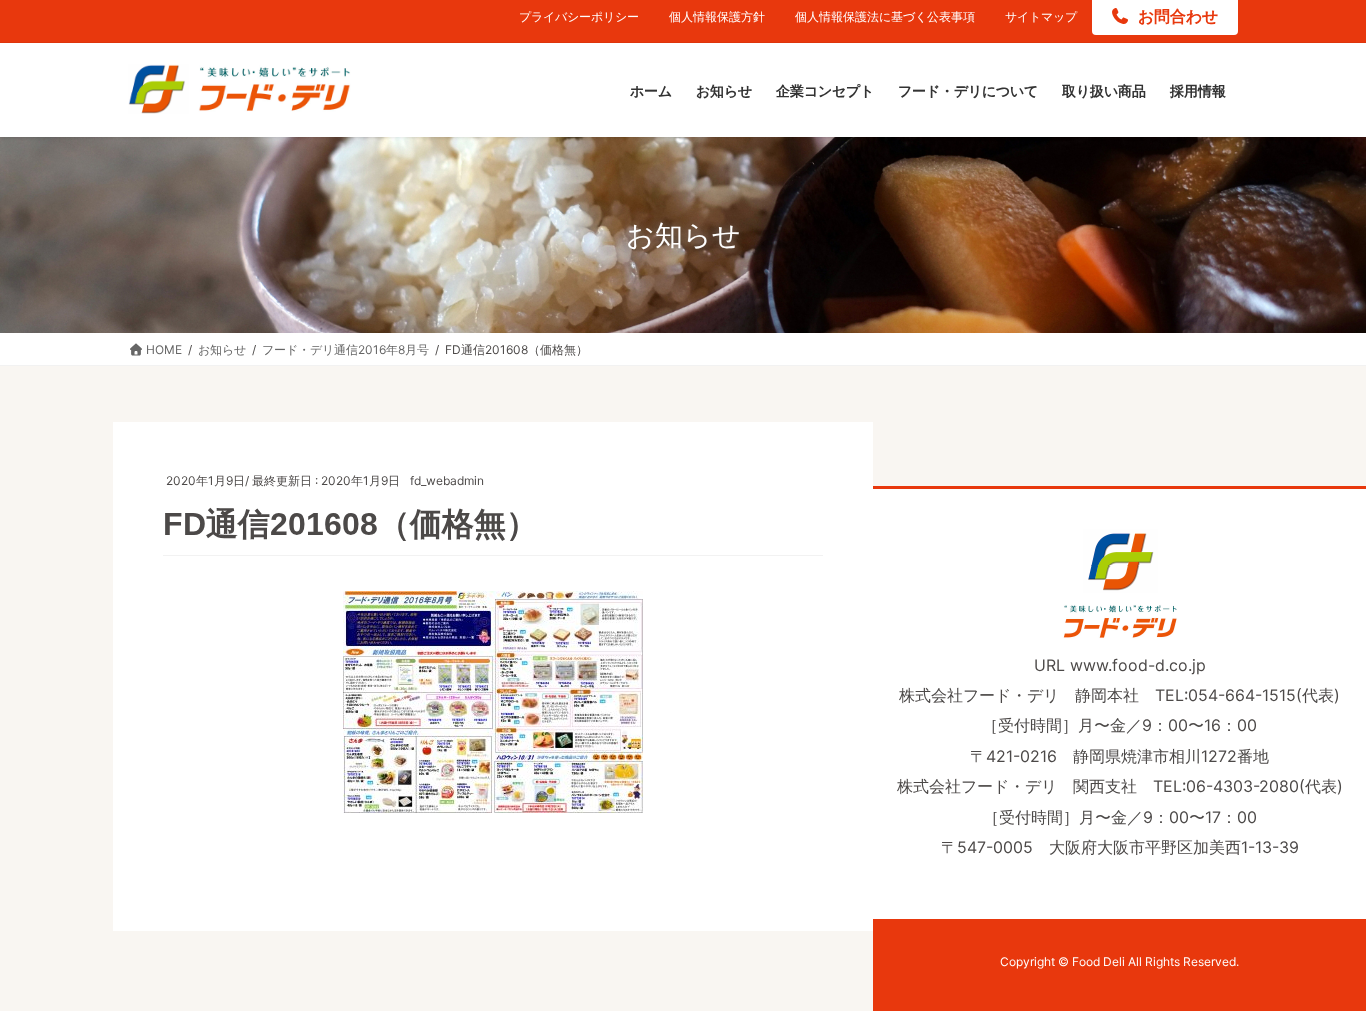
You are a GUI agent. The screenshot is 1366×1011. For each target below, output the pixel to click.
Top (1318, 963)
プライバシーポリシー (579, 16)
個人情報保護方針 (717, 16)
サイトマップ (1041, 16)
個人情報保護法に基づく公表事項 (885, 16)
